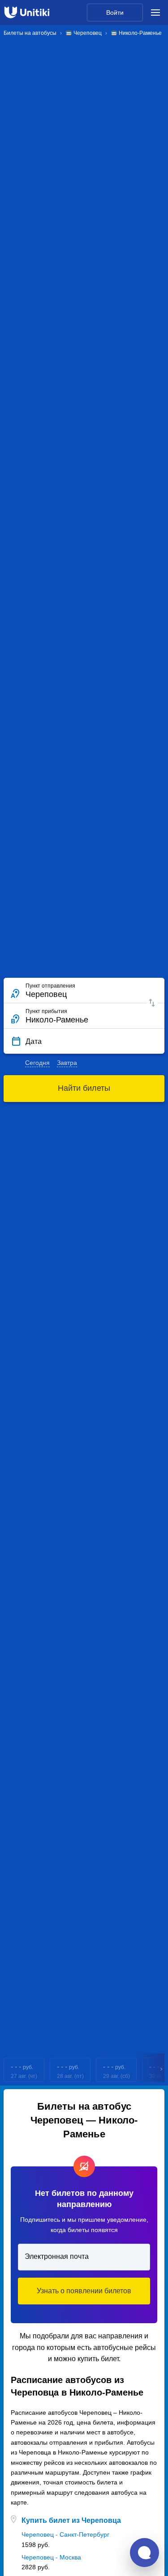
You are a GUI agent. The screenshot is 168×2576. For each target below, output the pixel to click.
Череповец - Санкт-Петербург (65, 2534)
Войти (115, 13)
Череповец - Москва (51, 2557)
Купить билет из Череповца (71, 2520)
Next (162, 2070)
